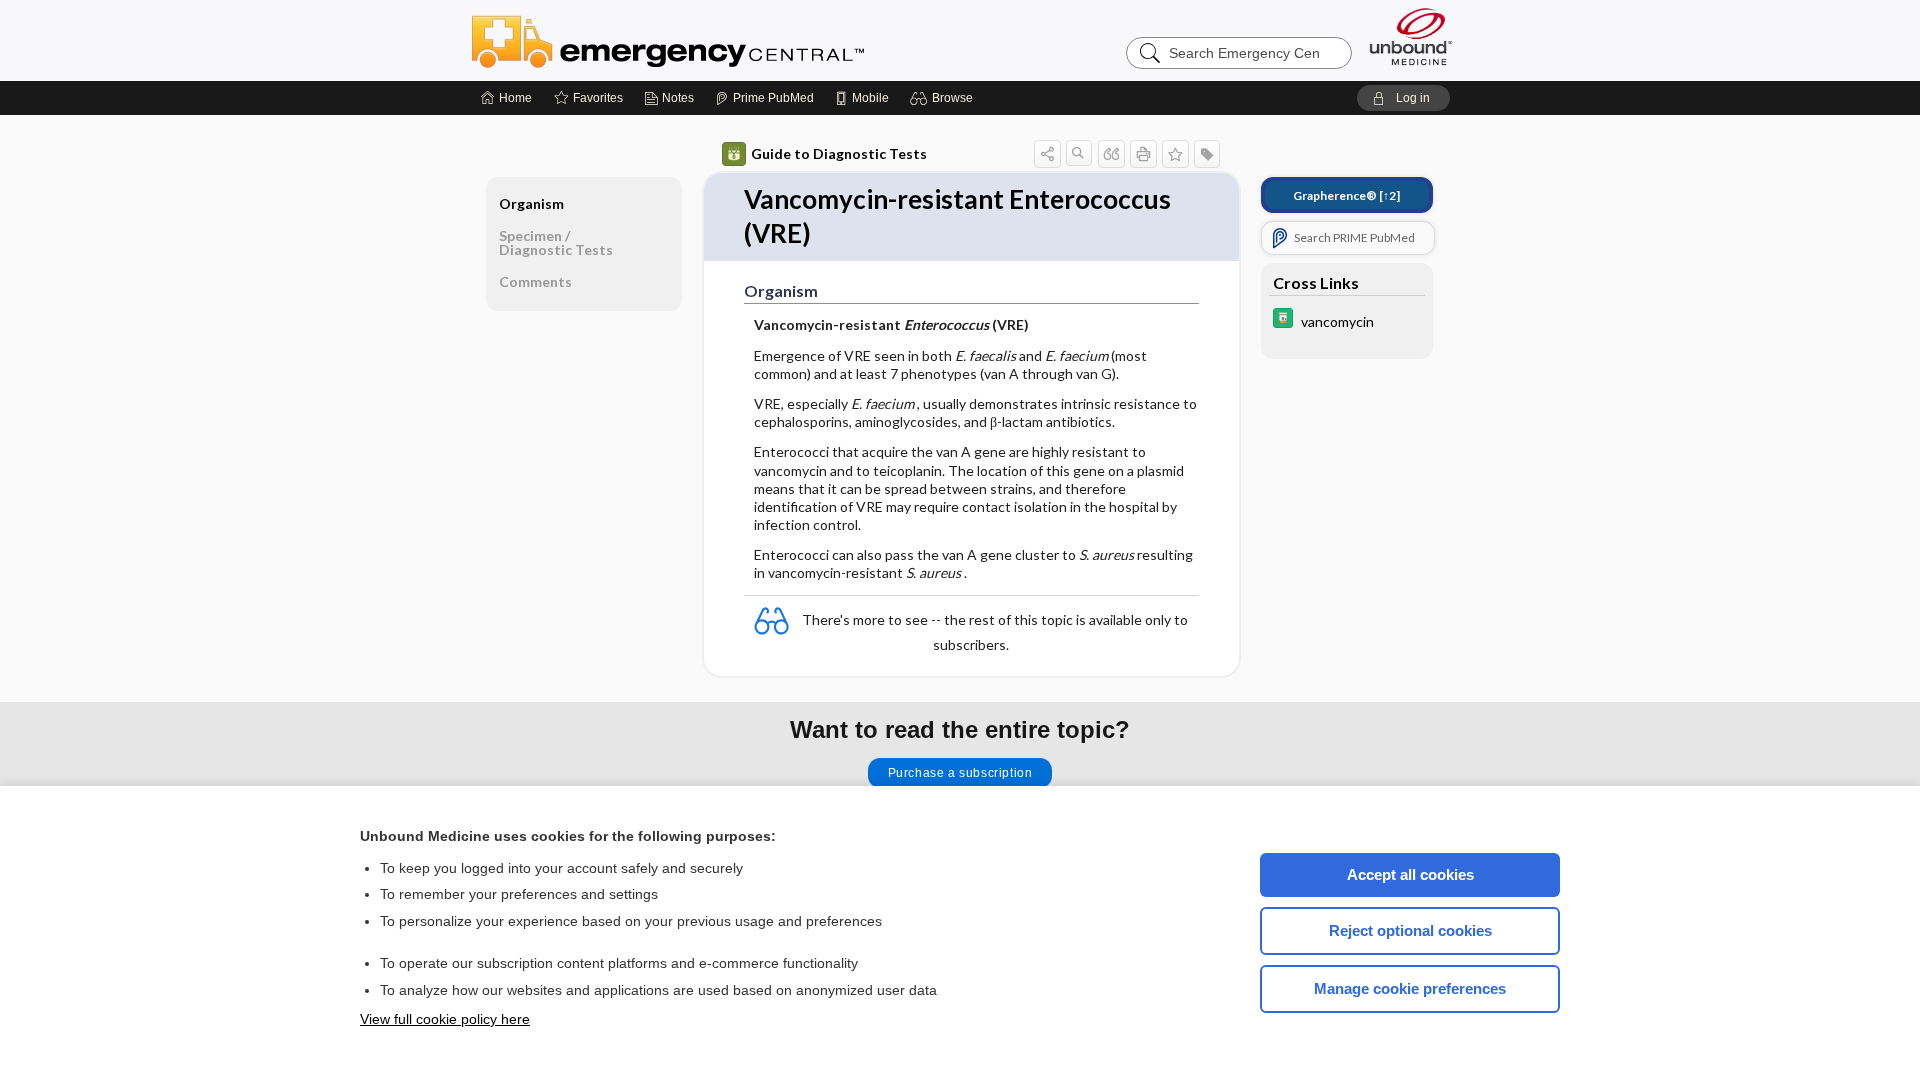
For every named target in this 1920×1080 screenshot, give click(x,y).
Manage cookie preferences (1410, 988)
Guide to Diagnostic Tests (839, 153)
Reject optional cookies (1410, 930)
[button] (944, 98)
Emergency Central (720, 40)
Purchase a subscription (960, 773)
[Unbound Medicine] (1411, 36)
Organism (531, 203)
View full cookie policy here (445, 1019)
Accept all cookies (1410, 874)
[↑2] (1346, 195)
